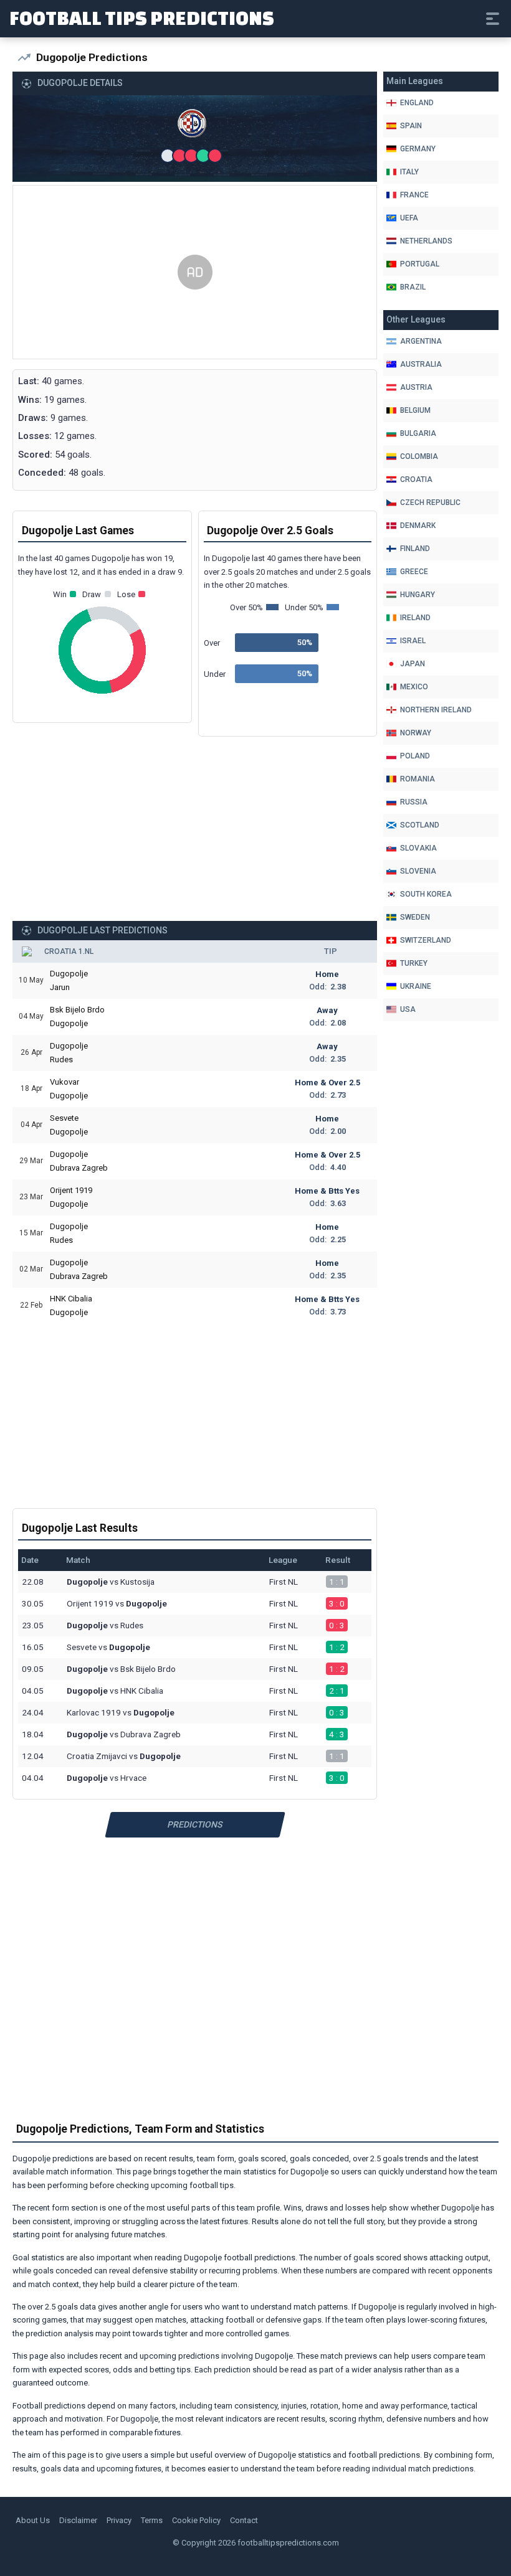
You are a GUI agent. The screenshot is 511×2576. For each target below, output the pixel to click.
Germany (418, 149)
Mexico (414, 687)
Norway (416, 733)
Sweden (415, 917)
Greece (414, 572)
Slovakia (418, 848)
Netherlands (426, 241)
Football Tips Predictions (142, 17)
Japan (413, 664)
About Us (33, 2520)
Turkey (414, 963)
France (414, 195)
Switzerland (426, 940)
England (417, 103)
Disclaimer (78, 2520)
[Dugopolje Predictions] (195, 126)
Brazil (413, 287)
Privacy (119, 2520)
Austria (416, 387)
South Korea (426, 894)
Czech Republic (430, 502)
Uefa (409, 218)
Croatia (416, 479)
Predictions (195, 1824)
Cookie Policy (196, 2520)
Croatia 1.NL (69, 951)
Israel (413, 641)
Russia (414, 802)
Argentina (421, 341)
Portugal (420, 264)
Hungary (418, 595)
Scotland (420, 825)
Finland (415, 549)
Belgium (415, 410)
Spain (411, 126)
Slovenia (418, 871)
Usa (408, 1009)
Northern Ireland (436, 710)
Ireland (415, 618)
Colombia (419, 456)
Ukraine (416, 986)
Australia (421, 364)
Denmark (418, 526)
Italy (409, 172)
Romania (418, 779)
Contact (244, 2520)
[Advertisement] (195, 273)
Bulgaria (418, 433)
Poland (415, 756)
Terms (152, 2520)
